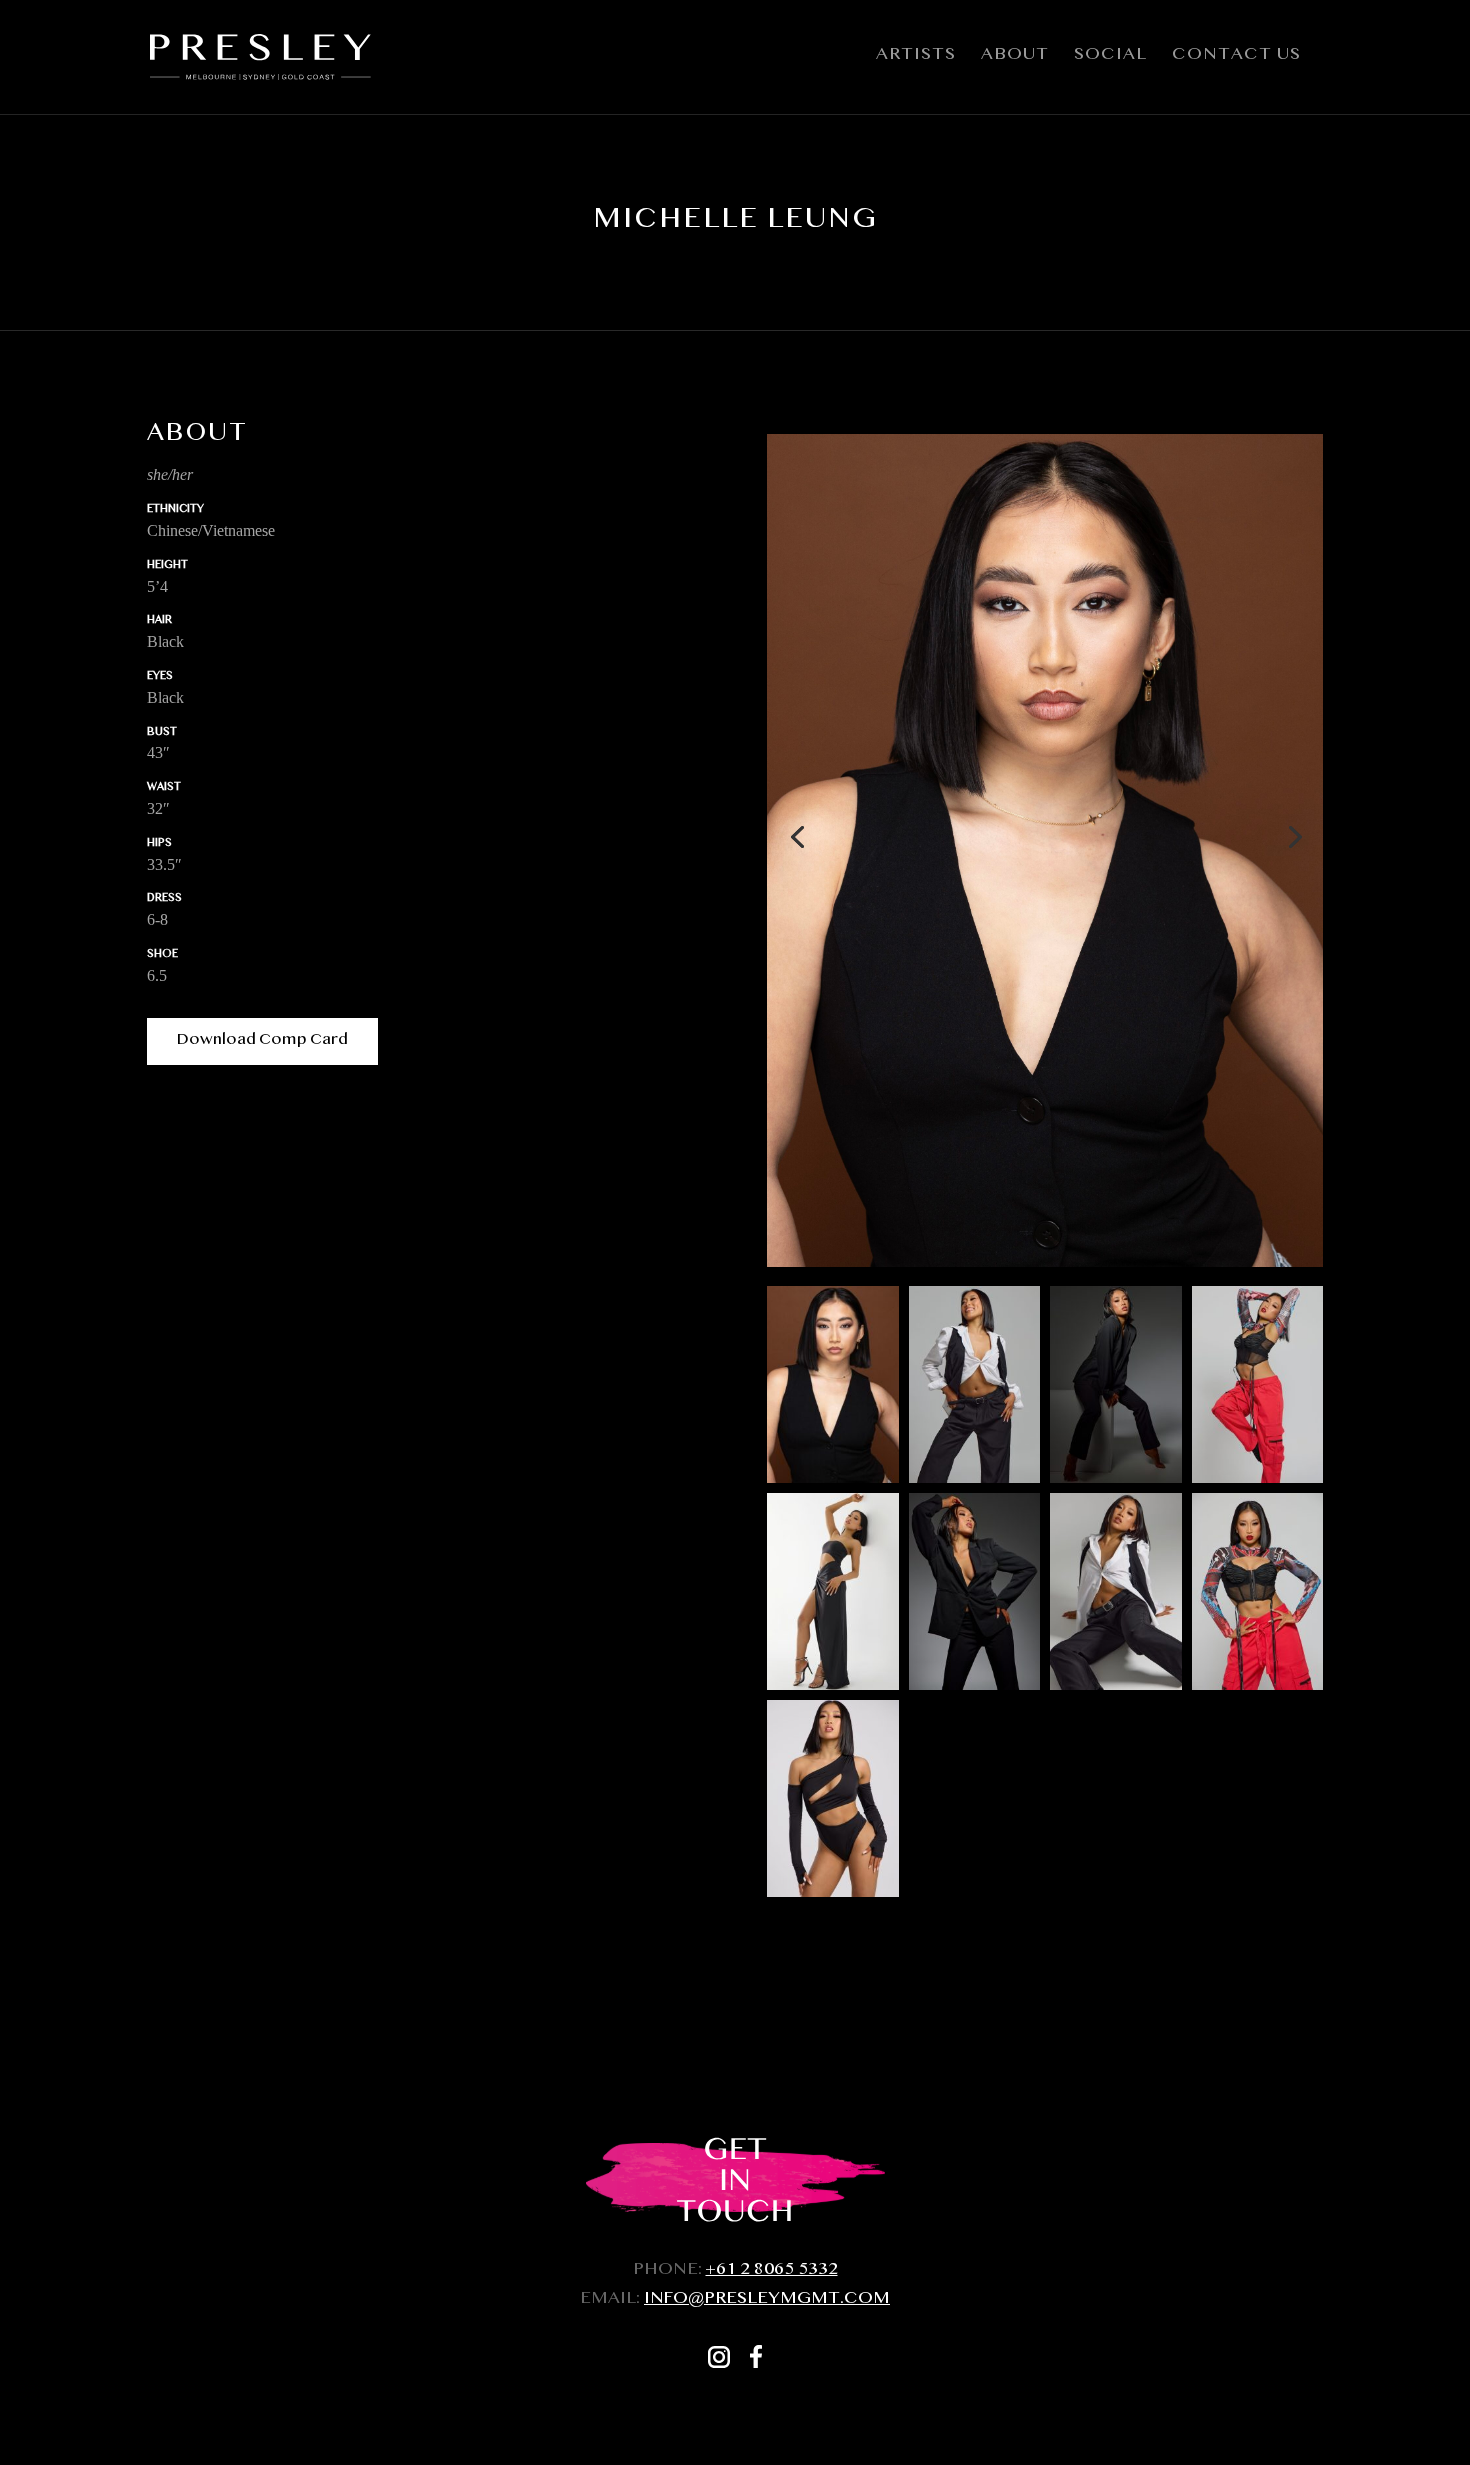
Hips (159, 844)
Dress (164, 899)
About (1015, 60)
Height (167, 566)
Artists (916, 60)
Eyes (160, 677)
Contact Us (1236, 60)
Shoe (162, 955)
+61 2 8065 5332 (772, 2271)
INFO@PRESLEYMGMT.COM (767, 2300)
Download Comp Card (262, 1041)
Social (1110, 60)
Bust (162, 733)
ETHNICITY (175, 510)
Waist (164, 788)
